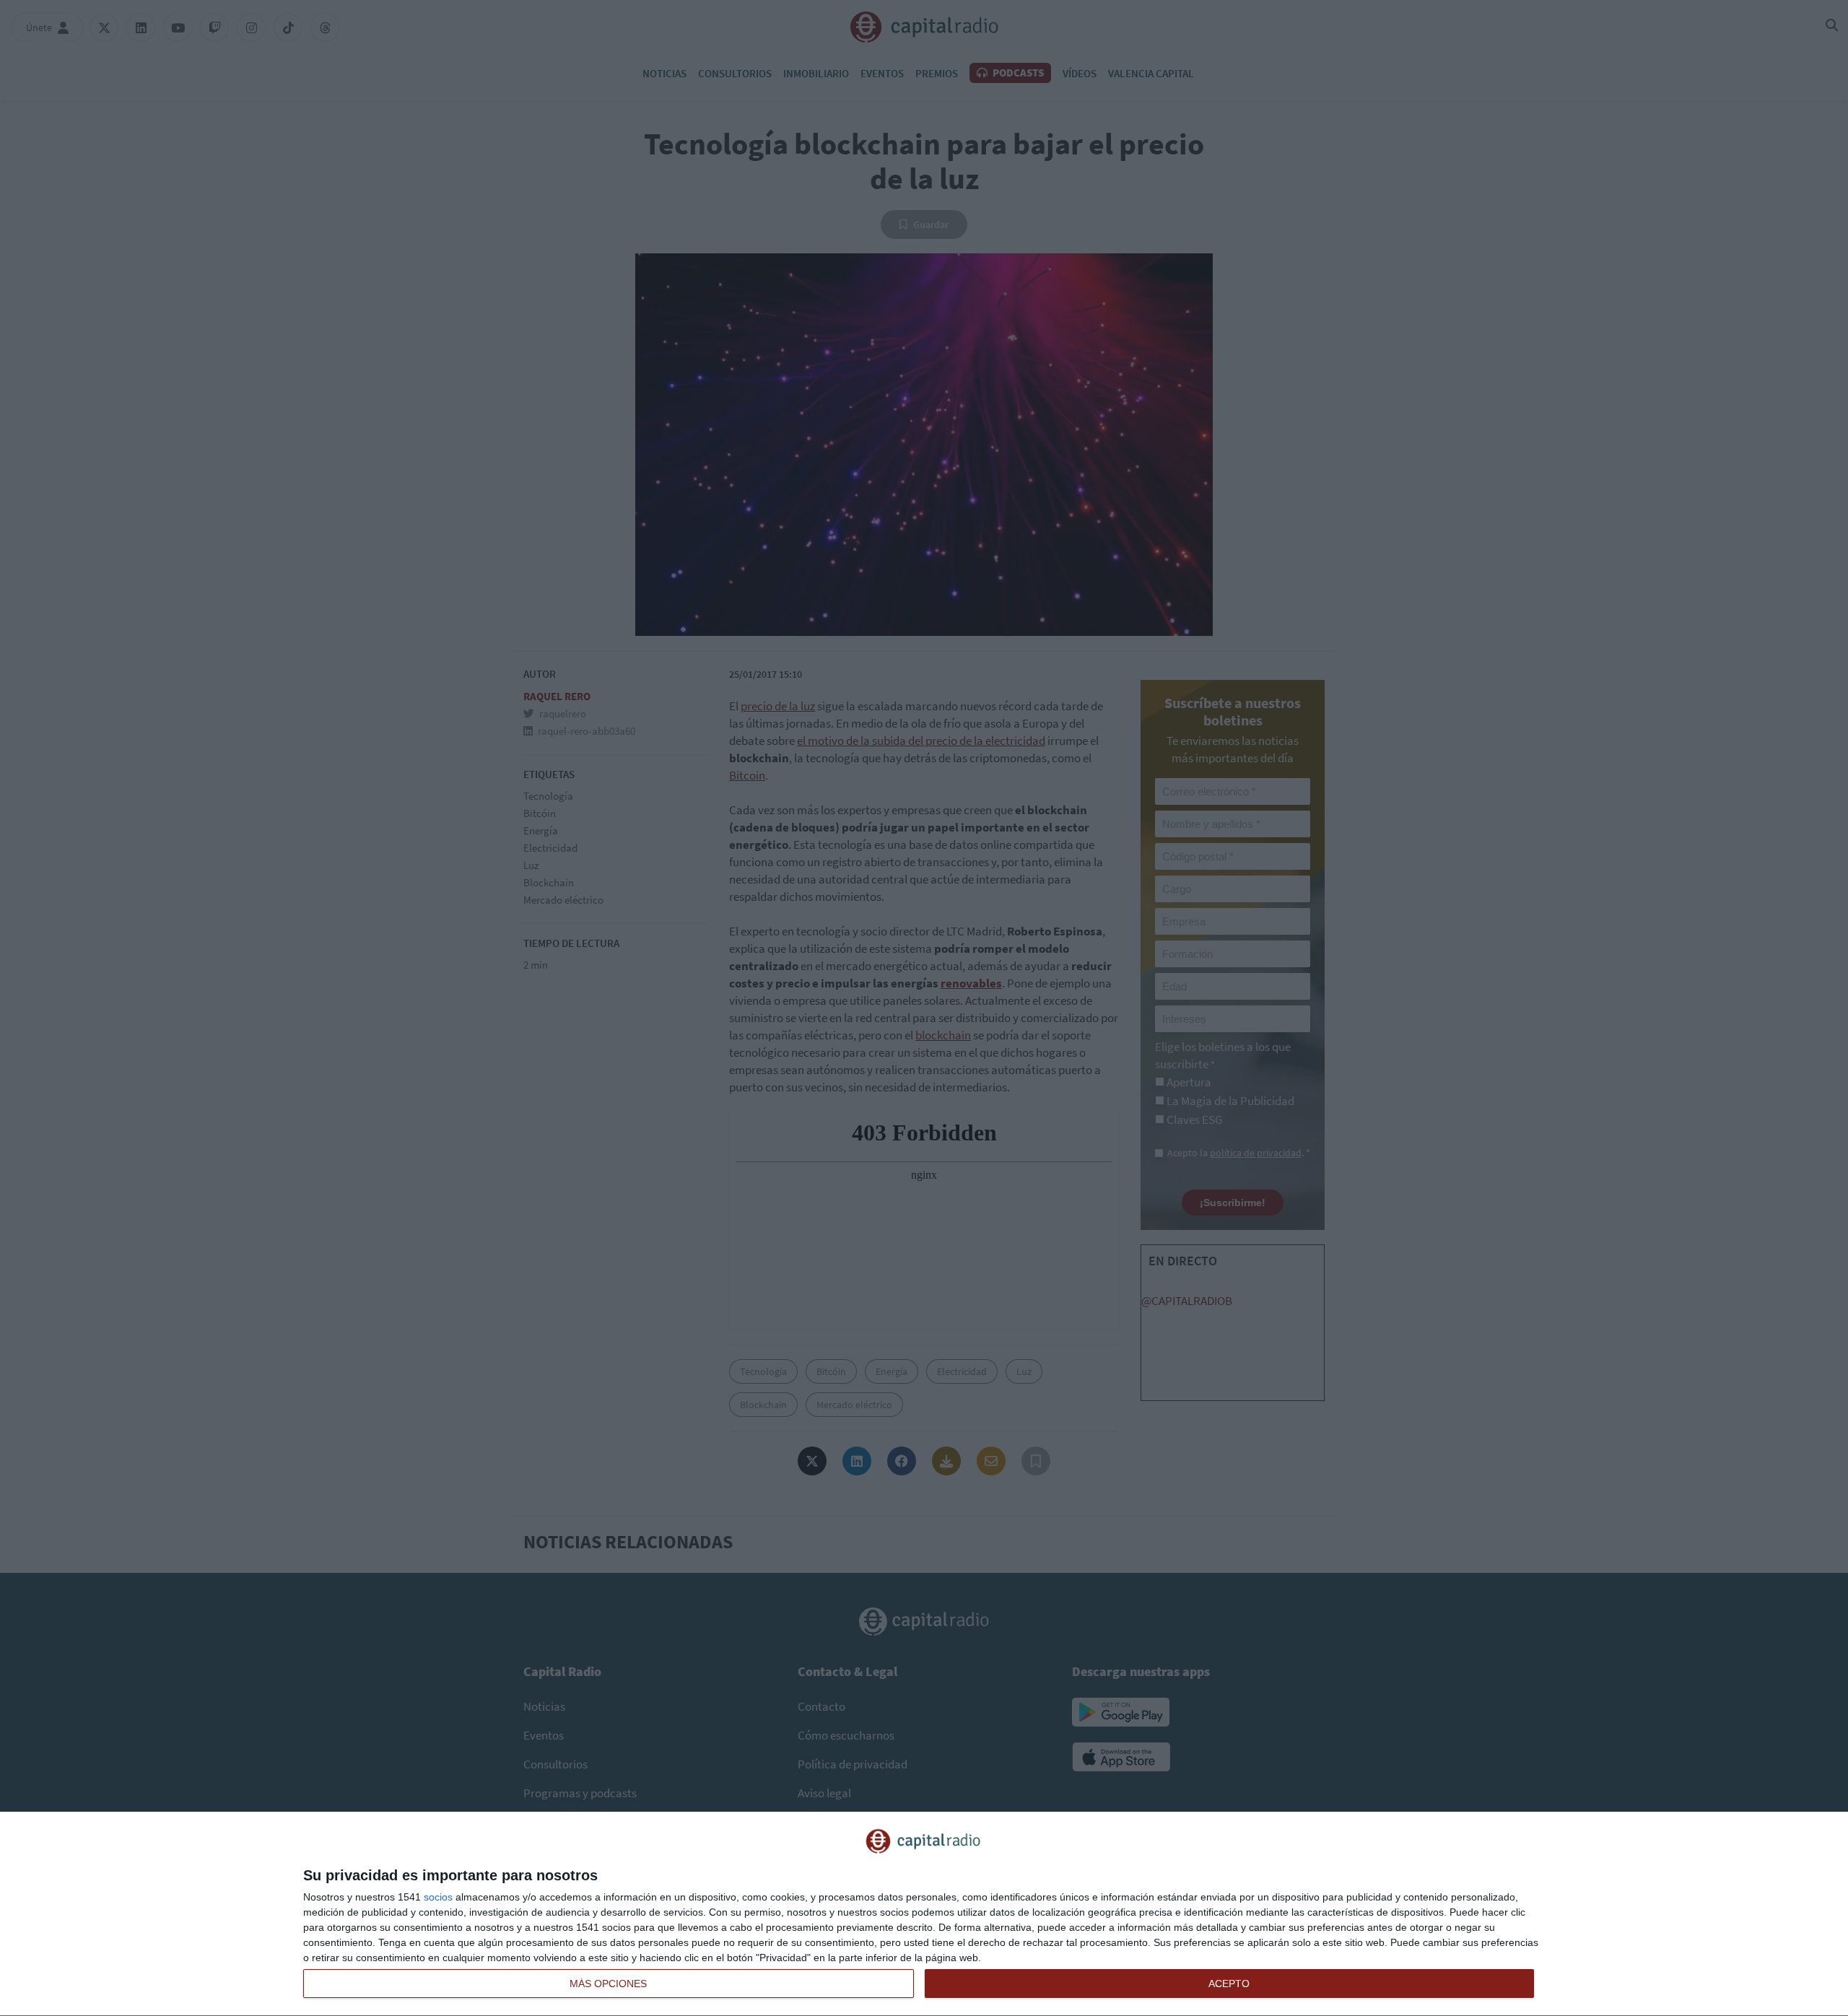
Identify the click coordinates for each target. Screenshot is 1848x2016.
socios (438, 1897)
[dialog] (924, 1914)
